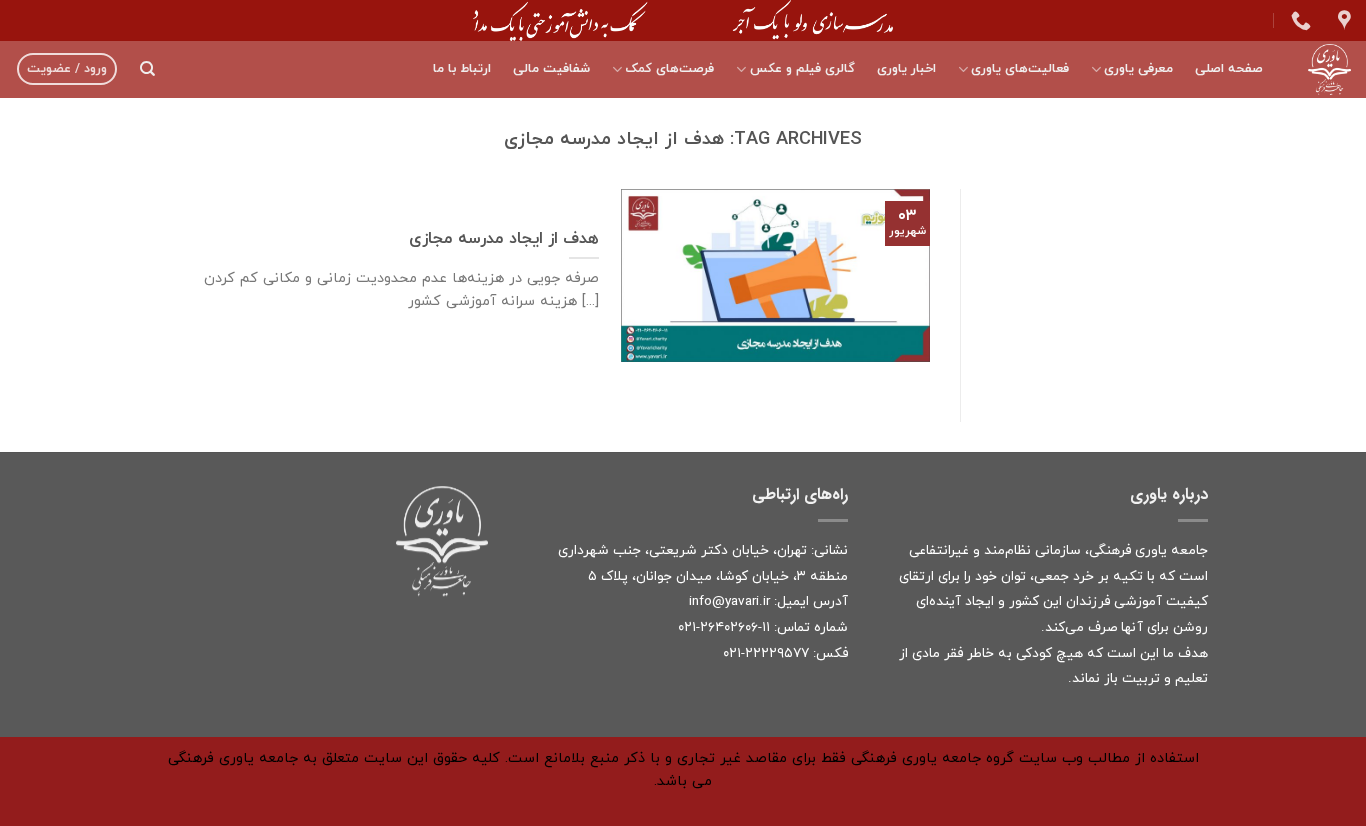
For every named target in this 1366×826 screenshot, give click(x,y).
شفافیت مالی (551, 69)
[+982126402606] (1298, 20)
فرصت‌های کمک (669, 69)
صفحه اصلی (1229, 69)
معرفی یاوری (1138, 69)
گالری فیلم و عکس (802, 69)
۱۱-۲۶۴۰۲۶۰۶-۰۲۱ (724, 627)
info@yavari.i (727, 601)
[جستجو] (147, 69)
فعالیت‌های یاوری (1020, 69)
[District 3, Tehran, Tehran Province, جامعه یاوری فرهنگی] (1342, 20)
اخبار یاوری (906, 69)
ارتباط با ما (462, 69)
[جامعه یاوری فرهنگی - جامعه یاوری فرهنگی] (1322, 69)
